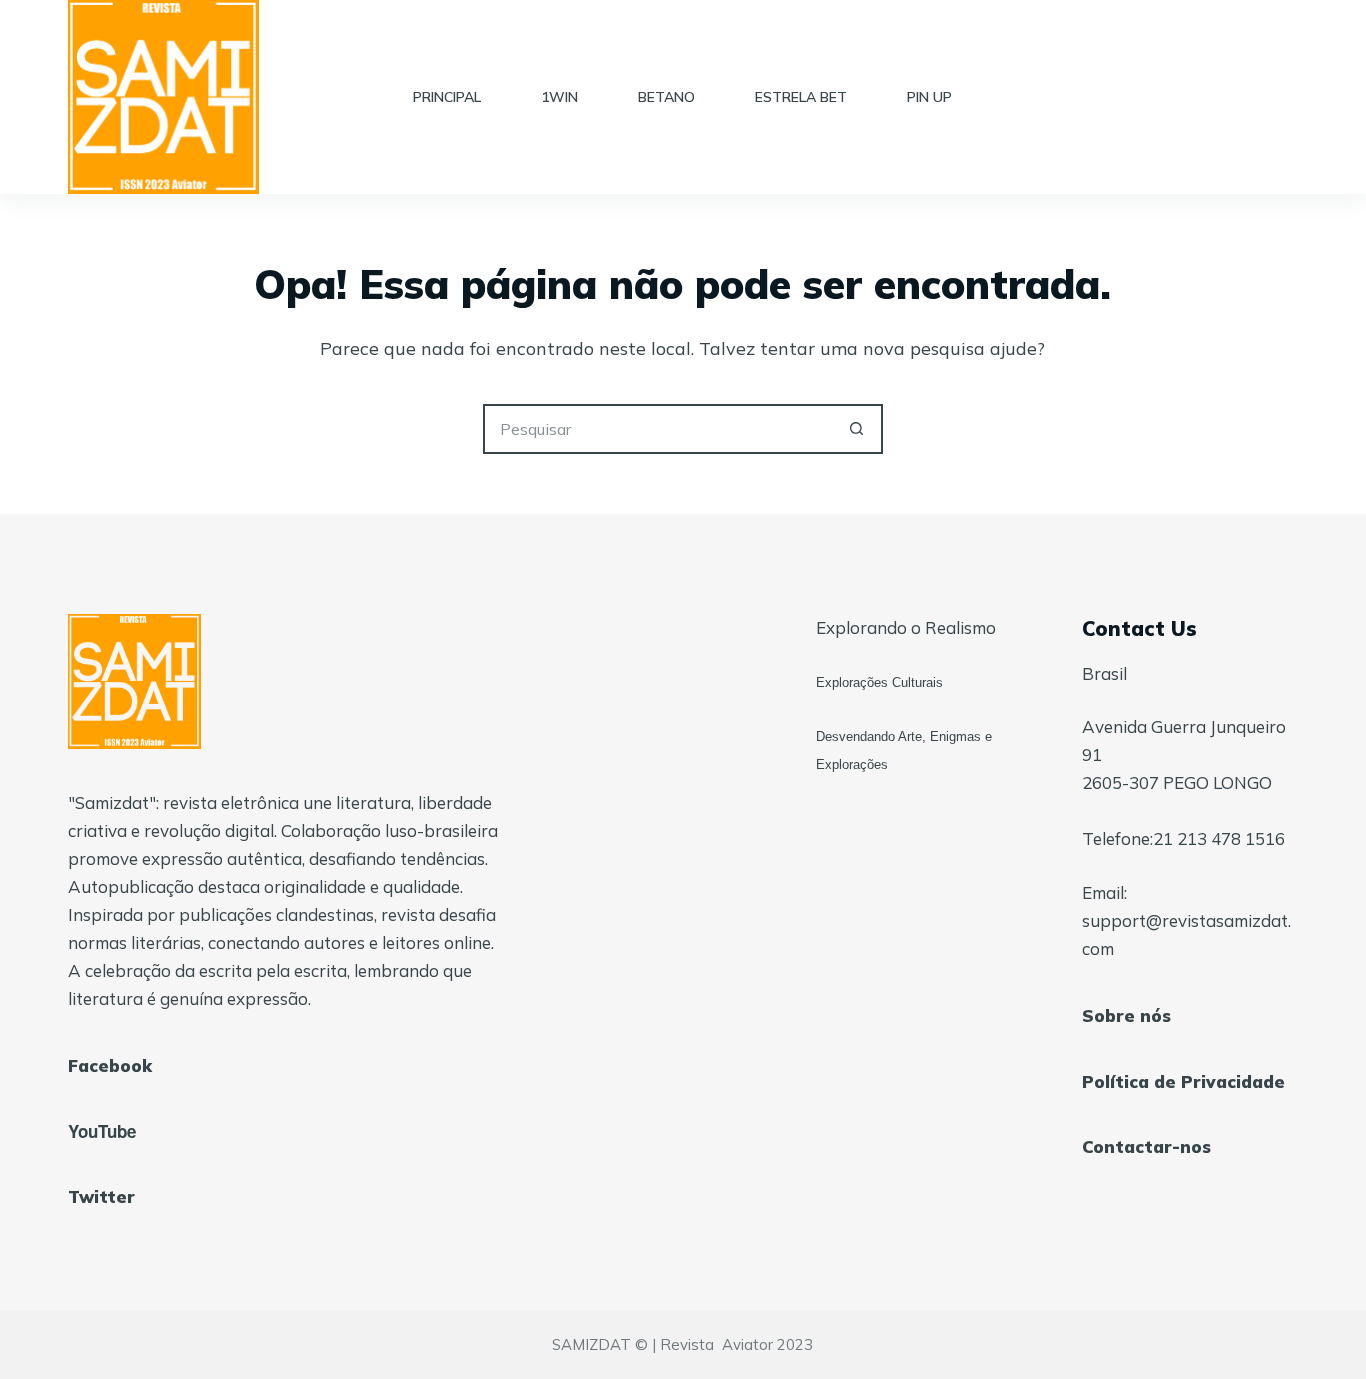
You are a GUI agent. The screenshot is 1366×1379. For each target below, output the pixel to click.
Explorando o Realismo (906, 627)
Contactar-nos (1146, 1146)
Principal (447, 97)
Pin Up (929, 97)
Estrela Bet (801, 97)
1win (559, 97)
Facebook (110, 1065)
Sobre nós (1126, 1015)
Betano (666, 97)
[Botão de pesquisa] (858, 429)
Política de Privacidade (1183, 1081)
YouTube (102, 1131)
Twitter (101, 1196)
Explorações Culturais (879, 682)
